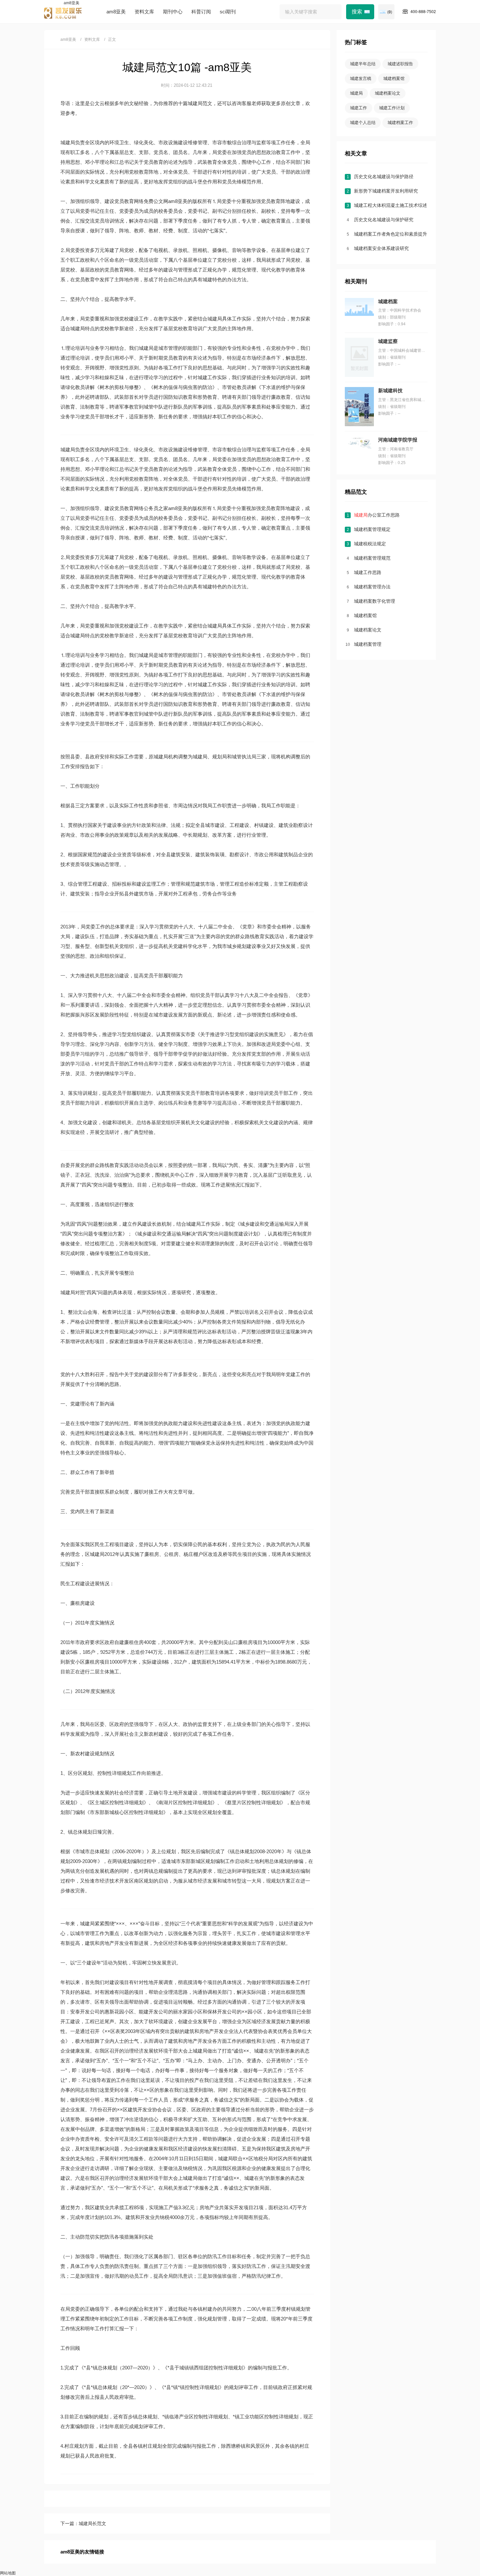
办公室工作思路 (377, 515)
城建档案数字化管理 (375, 601)
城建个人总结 (363, 123)
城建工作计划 (392, 108)
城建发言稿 (361, 78)
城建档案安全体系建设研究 (381, 248)
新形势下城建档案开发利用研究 (386, 191)
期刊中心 (173, 12)
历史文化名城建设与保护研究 (384, 220)
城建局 (356, 93)
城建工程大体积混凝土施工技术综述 (391, 205)
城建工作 (359, 108)
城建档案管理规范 (372, 558)
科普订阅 (201, 12)
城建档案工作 (400, 123)
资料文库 (144, 12)
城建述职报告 (400, 64)
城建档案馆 (394, 78)
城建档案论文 (388, 93)
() (390, 12)
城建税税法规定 (370, 544)
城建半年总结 (363, 64)
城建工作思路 (368, 572)
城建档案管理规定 (372, 529)
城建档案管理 (368, 644)
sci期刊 (228, 12)
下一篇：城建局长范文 (83, 2523)
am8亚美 (72, 3)
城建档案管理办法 (372, 587)
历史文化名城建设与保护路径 (384, 177)
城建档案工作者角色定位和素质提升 (391, 234)
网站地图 (8, 2573)
